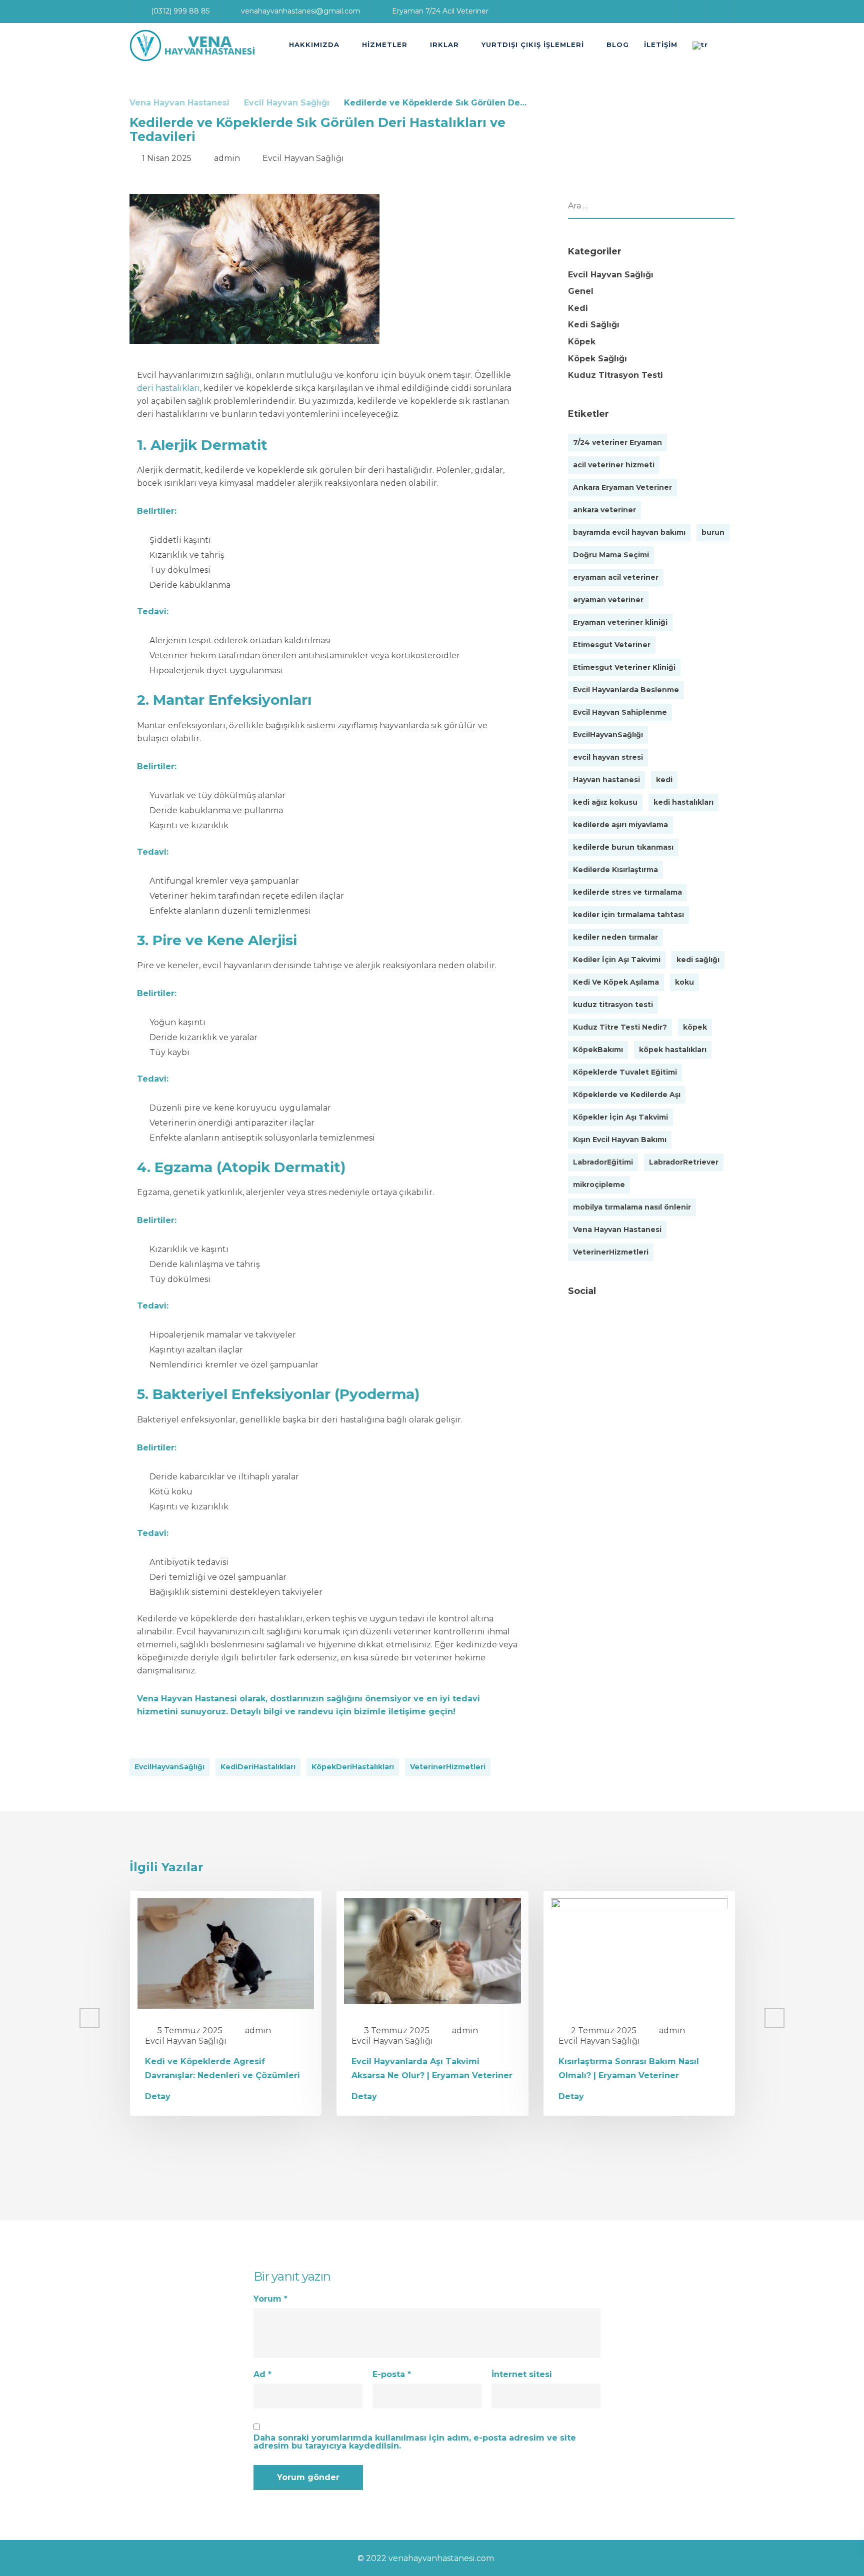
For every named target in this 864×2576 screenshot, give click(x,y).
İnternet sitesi (522, 2375)
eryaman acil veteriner (616, 577)
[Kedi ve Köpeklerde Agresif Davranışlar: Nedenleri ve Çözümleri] (226, 1952)
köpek (695, 1027)
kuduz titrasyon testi (613, 1005)
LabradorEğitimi (603, 1162)
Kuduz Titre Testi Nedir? (620, 1027)
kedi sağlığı (698, 960)
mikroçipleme (599, 1185)
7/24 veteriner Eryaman (617, 442)
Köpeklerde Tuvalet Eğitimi (625, 1072)
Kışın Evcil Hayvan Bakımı (620, 1140)
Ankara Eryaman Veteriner (622, 487)
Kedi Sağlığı (594, 325)
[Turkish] (704, 45)
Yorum (270, 2299)
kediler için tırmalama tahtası (628, 915)
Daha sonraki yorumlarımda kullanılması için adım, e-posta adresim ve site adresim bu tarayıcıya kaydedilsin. (415, 2442)
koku (684, 982)
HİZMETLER (385, 44)
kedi (664, 780)
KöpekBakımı (598, 1050)
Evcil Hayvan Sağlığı (303, 158)
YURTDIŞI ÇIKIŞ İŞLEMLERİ (533, 44)
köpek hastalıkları (673, 1050)
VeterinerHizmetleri (448, 1767)
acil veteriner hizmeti (614, 465)
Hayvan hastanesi (606, 780)
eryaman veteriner (608, 600)
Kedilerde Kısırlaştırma (615, 870)
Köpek (582, 342)
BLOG (618, 44)
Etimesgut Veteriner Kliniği (624, 667)
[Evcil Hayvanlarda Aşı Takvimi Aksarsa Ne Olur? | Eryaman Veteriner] (432, 1950)
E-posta (392, 2375)
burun (713, 532)
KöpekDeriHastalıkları (353, 1767)
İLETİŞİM (661, 44)
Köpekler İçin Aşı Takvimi (620, 1117)
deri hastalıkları (168, 388)
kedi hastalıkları (683, 802)
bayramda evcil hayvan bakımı (629, 532)
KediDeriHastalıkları (258, 1767)
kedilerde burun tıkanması (623, 847)
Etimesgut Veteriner (612, 645)
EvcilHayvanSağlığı (169, 1767)
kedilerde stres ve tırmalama (627, 892)
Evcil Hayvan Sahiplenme (620, 712)
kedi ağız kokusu (605, 802)
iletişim (404, 1712)
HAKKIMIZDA (314, 44)
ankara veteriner (604, 510)
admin (227, 158)
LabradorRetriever (684, 1162)
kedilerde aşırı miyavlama (620, 825)
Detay (158, 2097)
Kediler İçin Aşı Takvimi (617, 960)
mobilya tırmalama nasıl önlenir (632, 1207)
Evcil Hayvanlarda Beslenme (626, 690)
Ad (262, 2375)
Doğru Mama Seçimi (611, 555)
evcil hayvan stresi (608, 757)
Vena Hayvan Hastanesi (187, 1699)
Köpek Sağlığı (597, 359)
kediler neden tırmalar (615, 937)
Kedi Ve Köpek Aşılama (616, 982)
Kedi (578, 308)
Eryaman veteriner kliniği (620, 622)
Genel (581, 291)
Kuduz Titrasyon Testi (615, 375)
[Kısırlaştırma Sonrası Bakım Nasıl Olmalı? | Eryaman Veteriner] (639, 1952)
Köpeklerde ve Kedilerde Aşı (627, 1095)
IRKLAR (444, 44)
